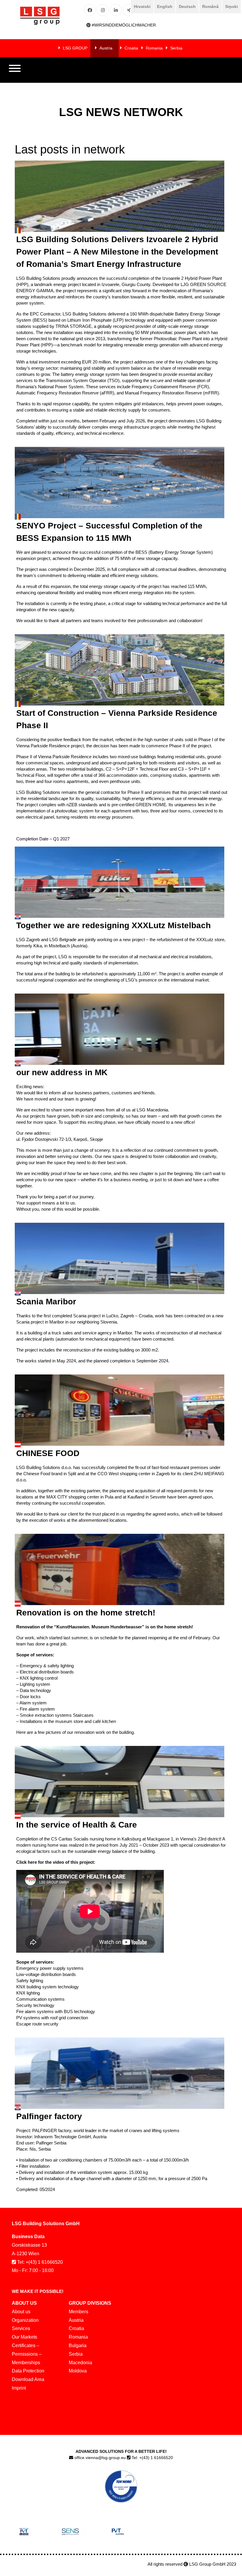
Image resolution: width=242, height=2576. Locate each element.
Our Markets (24, 2337)
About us (21, 2312)
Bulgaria (78, 2346)
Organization (25, 2320)
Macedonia (80, 2363)
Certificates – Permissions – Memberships (27, 2354)
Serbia (176, 48)
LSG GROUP (75, 48)
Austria (106, 48)
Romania (154, 48)
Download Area (28, 2379)
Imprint (19, 2388)
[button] (15, 70)
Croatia (131, 48)
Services (21, 2328)
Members (79, 2312)
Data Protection (28, 2371)
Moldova (78, 2371)
